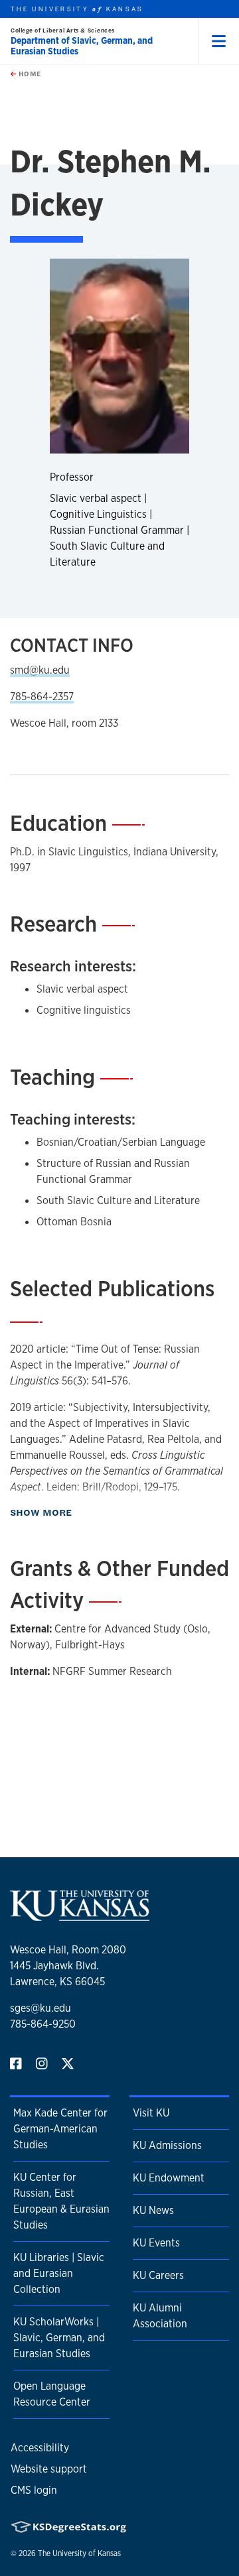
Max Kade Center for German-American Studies (60, 2129)
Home (29, 74)
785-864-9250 (43, 2024)
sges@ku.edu (40, 2008)
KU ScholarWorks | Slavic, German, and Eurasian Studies (59, 2338)
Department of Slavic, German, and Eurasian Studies (82, 46)
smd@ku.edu (40, 670)
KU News (153, 2210)
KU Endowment (169, 2178)
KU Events (156, 2243)
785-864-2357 (42, 697)
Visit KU (151, 2113)
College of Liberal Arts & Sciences (63, 30)
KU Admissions (167, 2145)
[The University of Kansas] (80, 1915)
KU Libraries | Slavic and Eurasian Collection (59, 2273)
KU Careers (158, 2275)
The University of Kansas (79, 2553)
